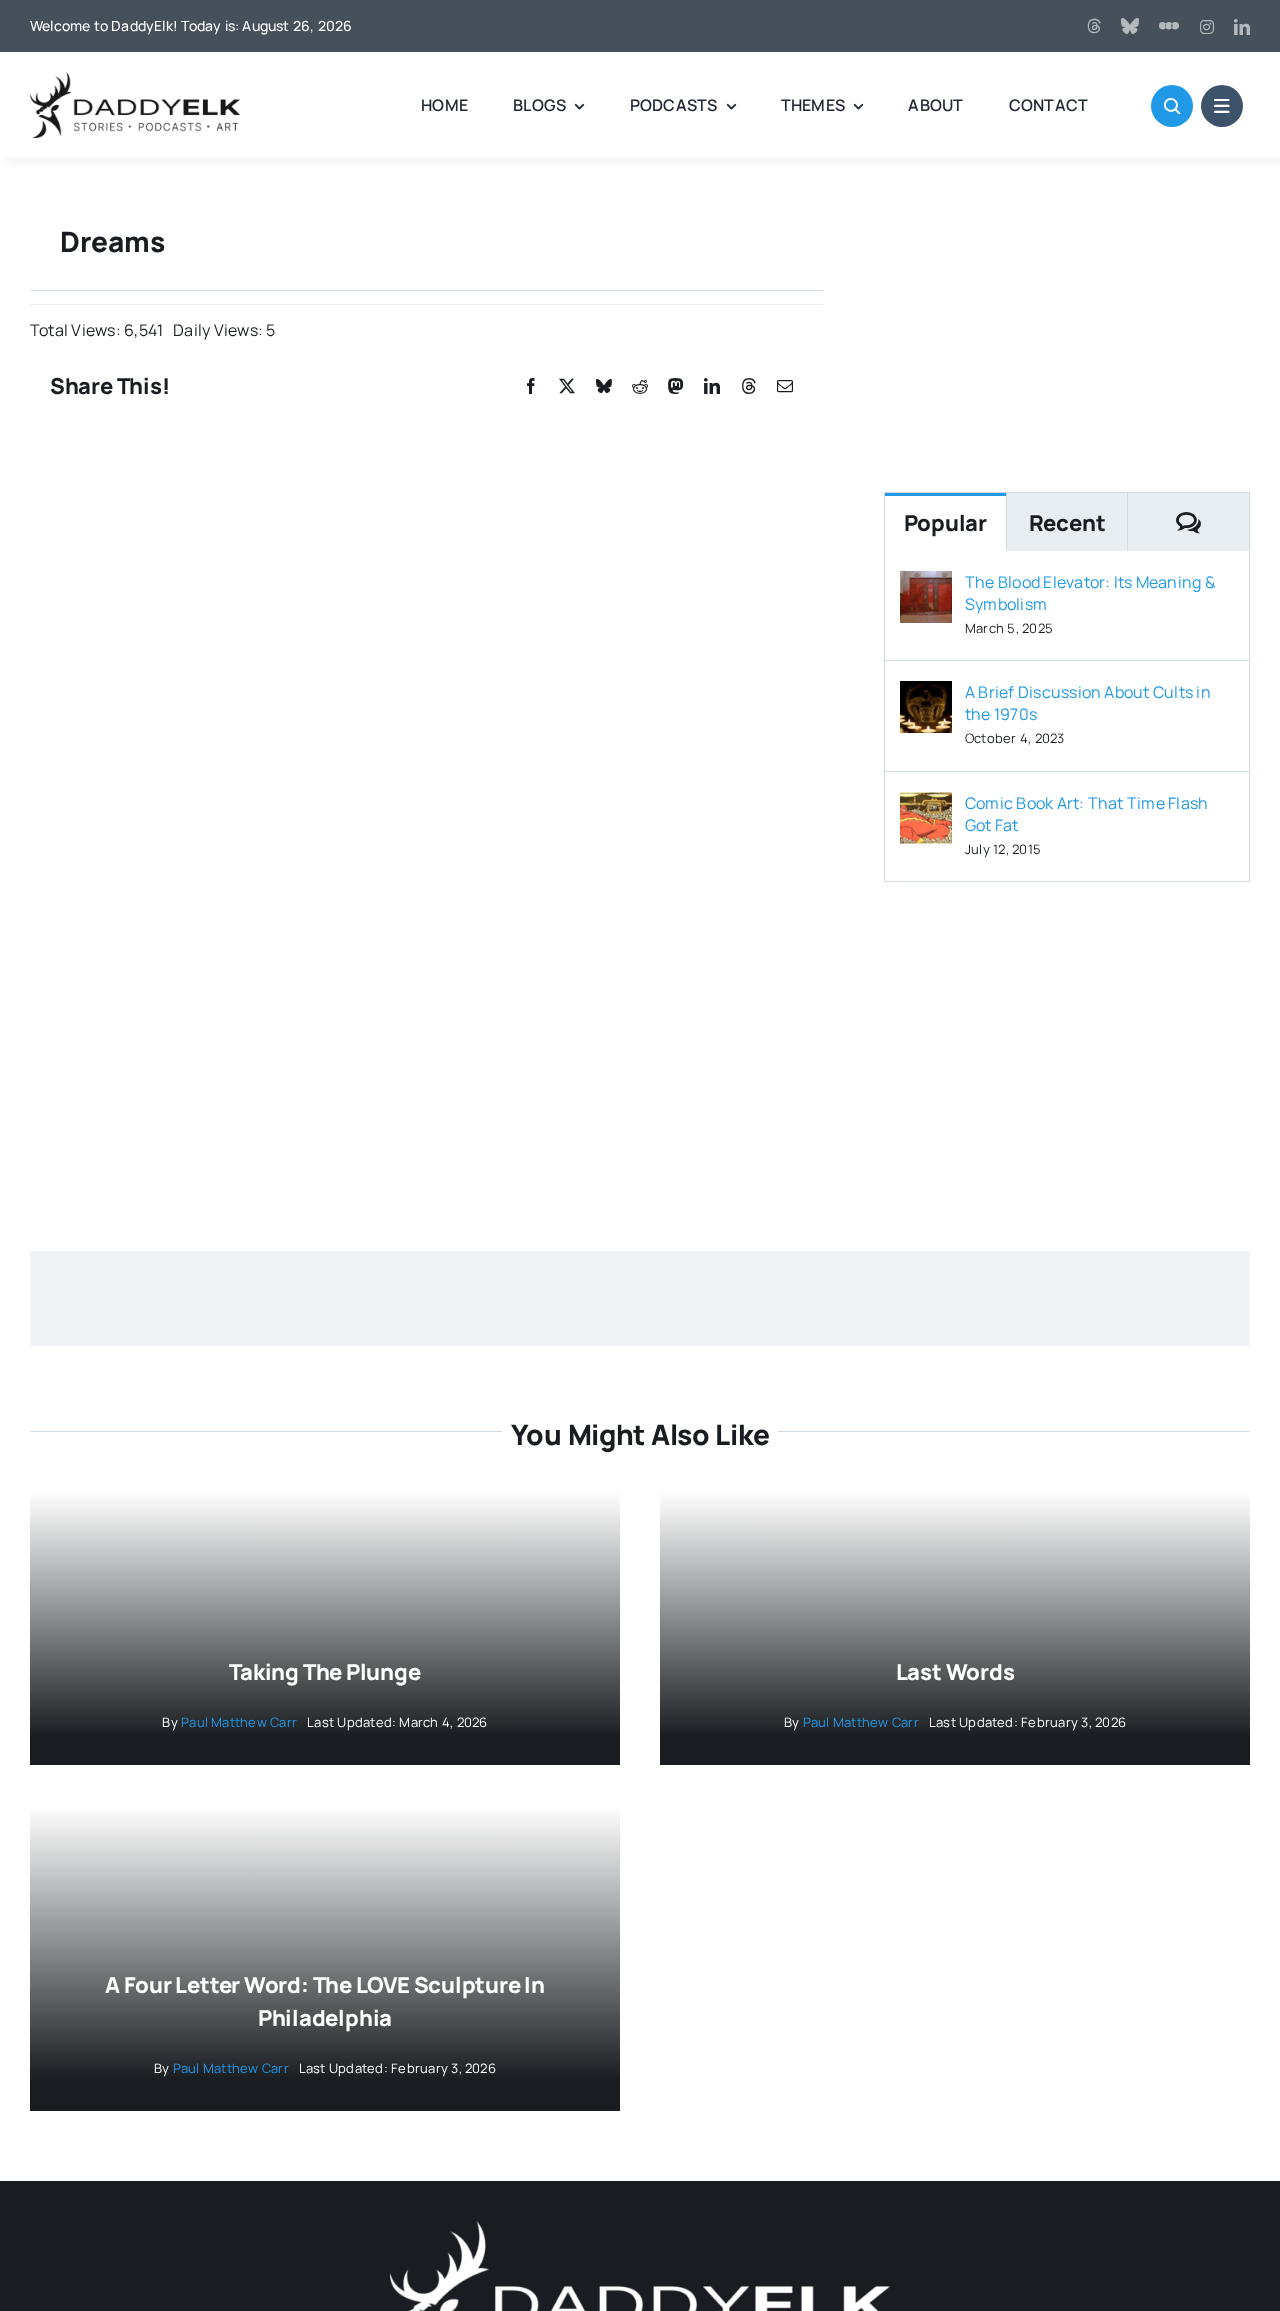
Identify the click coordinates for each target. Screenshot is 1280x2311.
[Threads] (1094, 26)
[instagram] (1207, 27)
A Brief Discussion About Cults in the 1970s (1088, 703)
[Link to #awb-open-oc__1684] (1222, 106)
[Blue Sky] (1130, 26)
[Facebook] (531, 386)
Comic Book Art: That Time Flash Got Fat (1086, 814)
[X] (567, 386)
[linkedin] (1242, 27)
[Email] (785, 386)
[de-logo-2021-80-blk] (135, 80)
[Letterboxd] (1169, 26)
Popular (945, 523)
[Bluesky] (604, 386)
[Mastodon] (676, 386)
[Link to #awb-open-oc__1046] (1172, 106)
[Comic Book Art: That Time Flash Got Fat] (926, 806)
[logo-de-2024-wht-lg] (640, 2229)
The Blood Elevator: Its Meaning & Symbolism (1090, 593)
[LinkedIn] (712, 386)
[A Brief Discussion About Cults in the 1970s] (926, 695)
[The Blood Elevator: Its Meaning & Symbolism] (926, 585)
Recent (1067, 523)
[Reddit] (640, 386)
